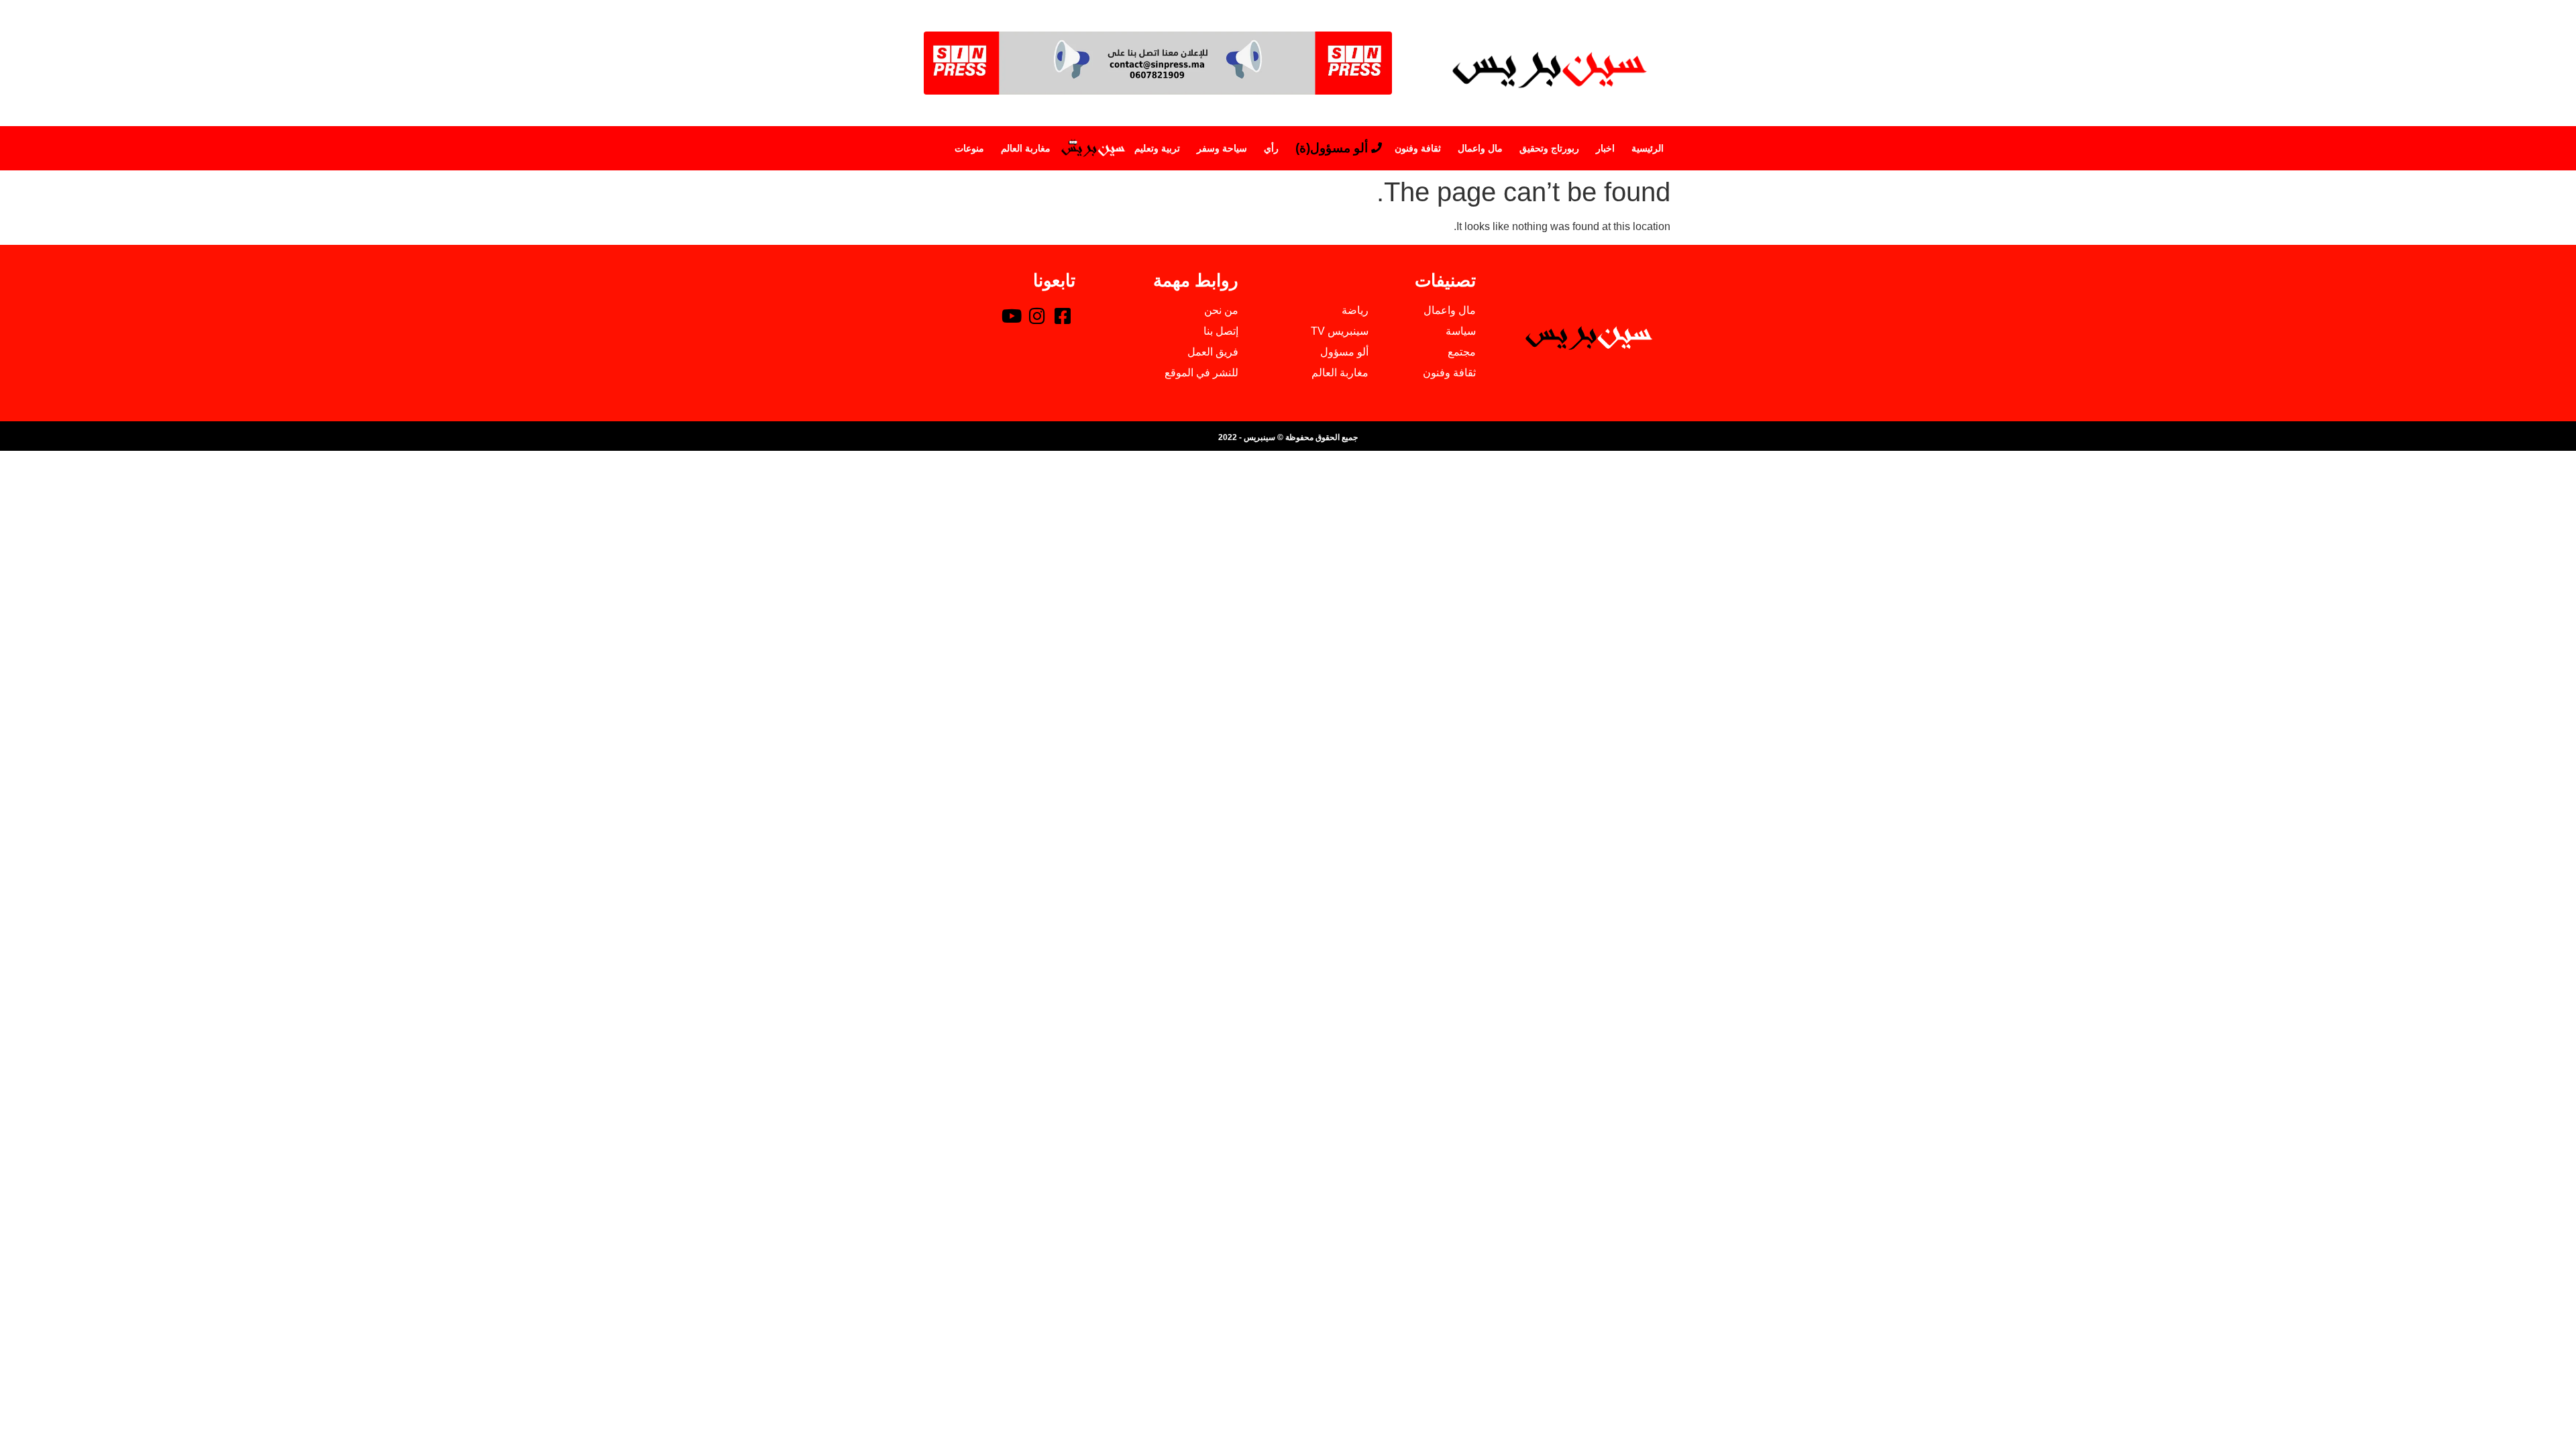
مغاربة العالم (1026, 148)
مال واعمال (1480, 148)
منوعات (969, 148)
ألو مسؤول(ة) (1332, 148)
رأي (1271, 148)
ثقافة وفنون (1418, 148)
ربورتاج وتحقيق (1549, 148)
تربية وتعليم (1157, 148)
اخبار (1605, 148)
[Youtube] (1012, 315)
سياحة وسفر (1222, 148)
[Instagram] (1037, 315)
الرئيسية (1648, 148)
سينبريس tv (1092, 148)
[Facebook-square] (1063, 315)
